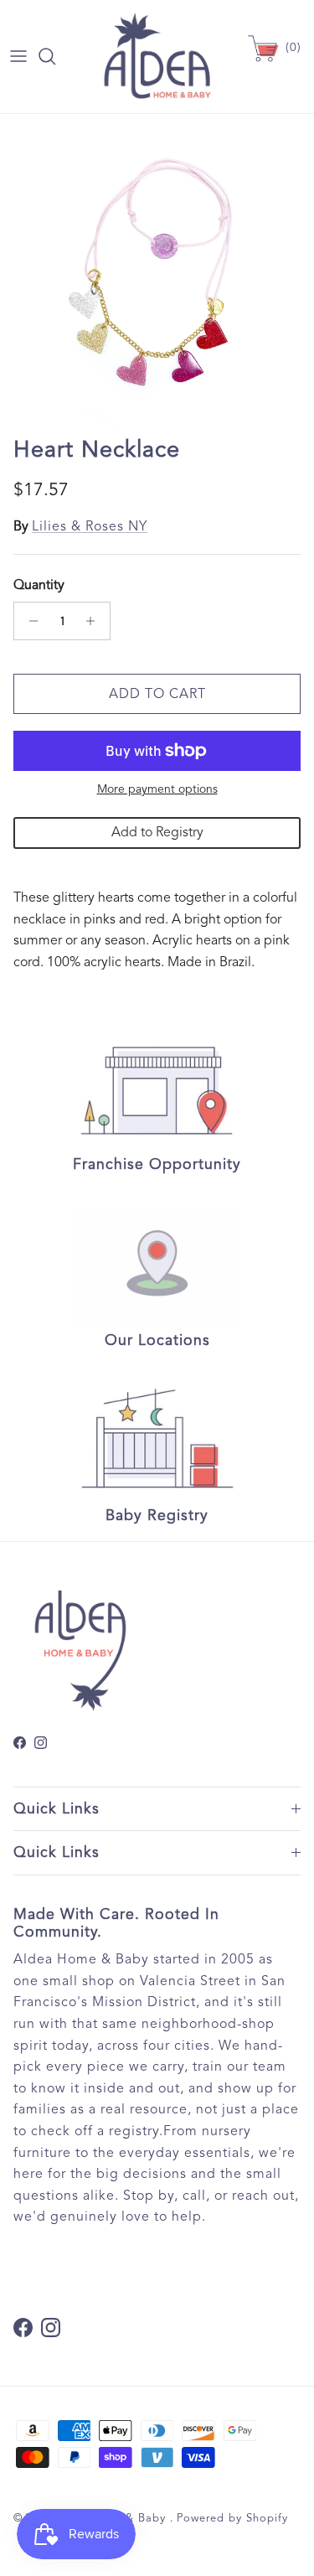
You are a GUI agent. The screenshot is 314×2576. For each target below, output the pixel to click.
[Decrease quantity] (29, 621)
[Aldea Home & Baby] (157, 57)
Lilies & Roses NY (90, 526)
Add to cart (157, 694)
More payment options (157, 789)
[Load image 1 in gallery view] (157, 271)
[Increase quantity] (95, 621)
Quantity (39, 585)
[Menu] (18, 56)
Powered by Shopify (232, 2518)
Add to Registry (157, 832)
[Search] (55, 56)
